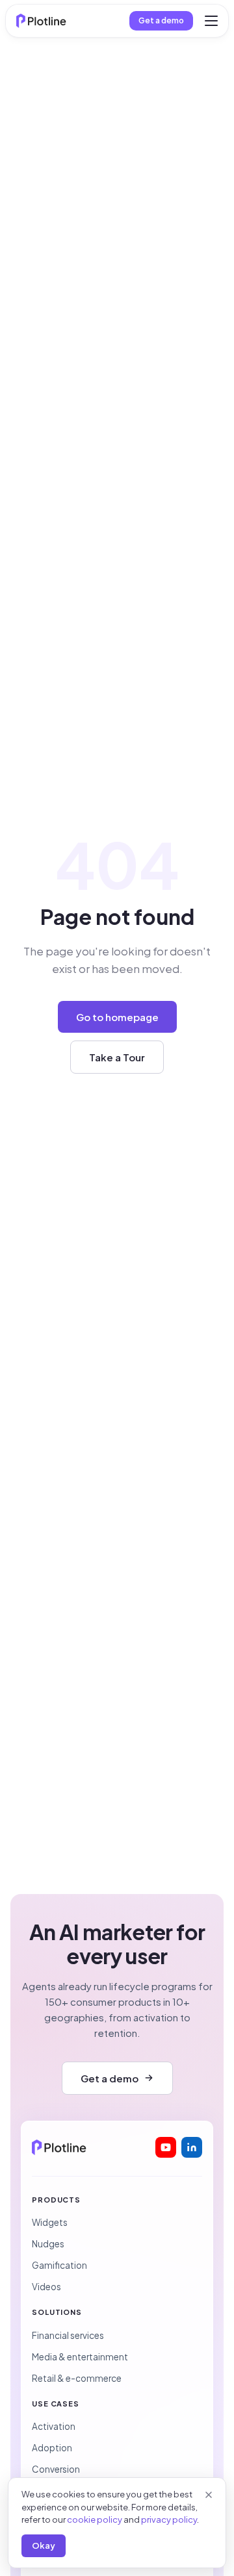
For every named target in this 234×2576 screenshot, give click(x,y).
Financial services (68, 2335)
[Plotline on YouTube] (166, 2147)
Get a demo (161, 20)
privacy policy (169, 2519)
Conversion (56, 2469)
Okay (44, 2545)
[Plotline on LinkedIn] (192, 2147)
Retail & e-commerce (77, 2378)
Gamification (59, 2265)
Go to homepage (117, 1017)
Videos (46, 2287)
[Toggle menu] (211, 21)
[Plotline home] (41, 21)
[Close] (209, 2495)
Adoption (52, 2448)
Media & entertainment (80, 2357)
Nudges (48, 2244)
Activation (54, 2426)
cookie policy (95, 2519)
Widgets (50, 2222)
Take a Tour (117, 1057)
